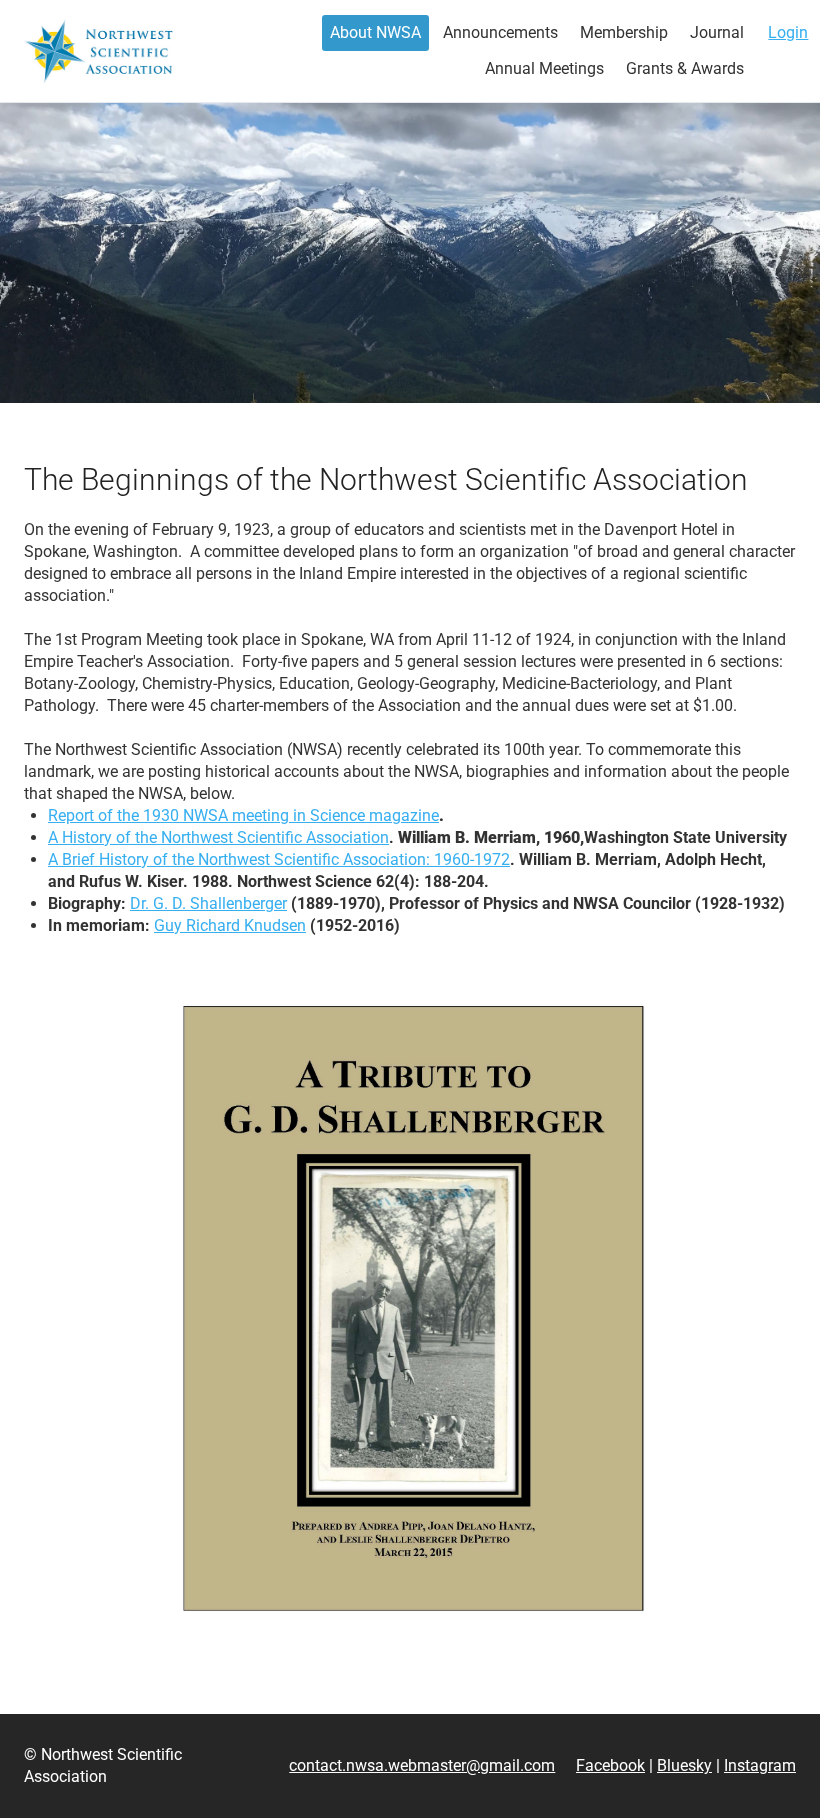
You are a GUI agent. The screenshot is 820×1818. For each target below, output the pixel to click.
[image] (410, 1306)
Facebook (610, 1765)
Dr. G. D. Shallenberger (208, 903)
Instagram (760, 1765)
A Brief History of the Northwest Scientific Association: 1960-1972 (279, 859)
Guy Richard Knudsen (230, 925)
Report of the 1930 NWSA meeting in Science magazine (243, 815)
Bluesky (684, 1765)
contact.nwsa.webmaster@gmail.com (422, 1765)
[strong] (375, 33)
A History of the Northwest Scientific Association (218, 837)
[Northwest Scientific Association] (98, 51)
